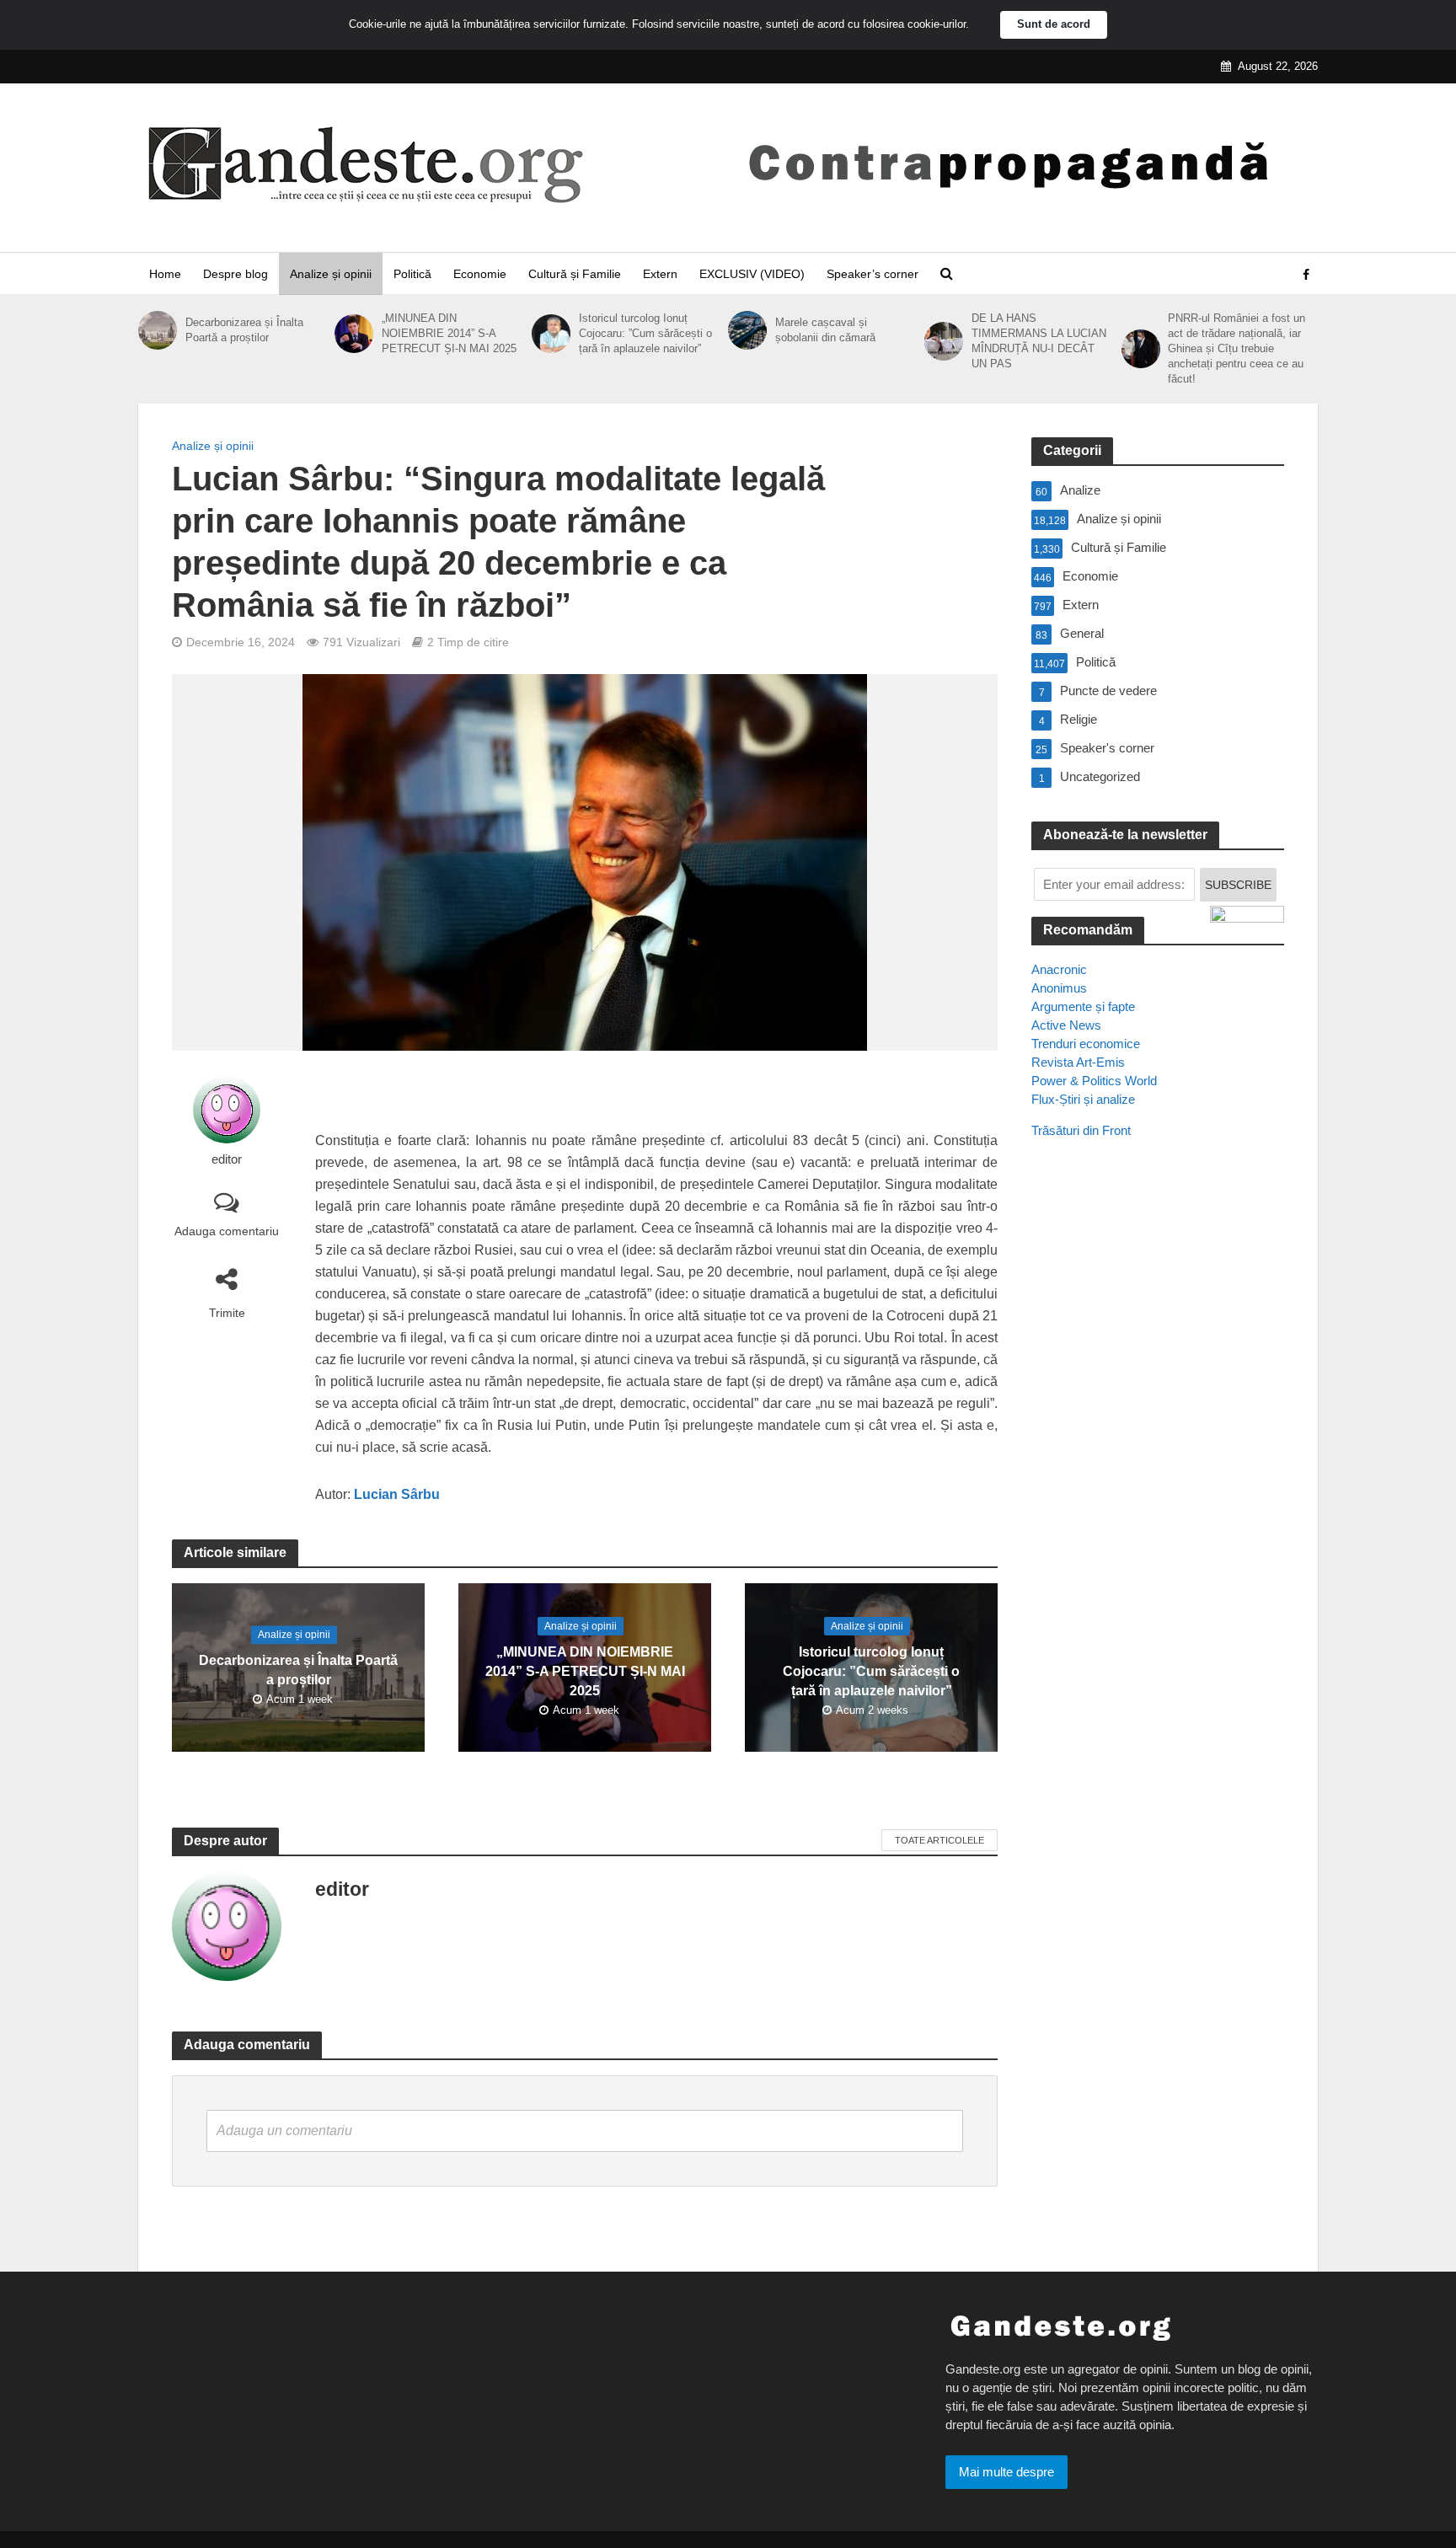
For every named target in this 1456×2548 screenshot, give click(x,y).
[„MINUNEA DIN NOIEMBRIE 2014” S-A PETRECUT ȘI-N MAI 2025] (354, 334)
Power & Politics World (1094, 1081)
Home (165, 274)
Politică (412, 274)
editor (227, 1159)
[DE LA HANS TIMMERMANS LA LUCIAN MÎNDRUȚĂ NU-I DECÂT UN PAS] (944, 341)
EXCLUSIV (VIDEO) (752, 274)
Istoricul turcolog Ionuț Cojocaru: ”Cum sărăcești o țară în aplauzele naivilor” (645, 333)
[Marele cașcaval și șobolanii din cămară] (747, 330)
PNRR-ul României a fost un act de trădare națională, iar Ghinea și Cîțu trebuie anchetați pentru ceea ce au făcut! (1237, 348)
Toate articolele (939, 1840)
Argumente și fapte (1083, 1006)
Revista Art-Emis (1078, 1062)
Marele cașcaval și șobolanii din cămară (825, 330)
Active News (1066, 1025)
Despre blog (236, 274)
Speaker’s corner (873, 274)
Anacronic (1059, 969)
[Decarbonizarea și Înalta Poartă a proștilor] (158, 330)
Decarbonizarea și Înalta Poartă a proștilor (244, 330)
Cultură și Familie (575, 274)
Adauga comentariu (227, 1231)
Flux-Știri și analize (1083, 1099)
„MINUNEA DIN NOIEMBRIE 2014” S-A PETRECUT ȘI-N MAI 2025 (449, 333)
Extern (660, 274)
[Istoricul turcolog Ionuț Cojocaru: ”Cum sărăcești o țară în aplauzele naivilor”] (551, 334)
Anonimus (1059, 988)
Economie (480, 274)
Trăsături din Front (1081, 1130)
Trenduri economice (1086, 1044)
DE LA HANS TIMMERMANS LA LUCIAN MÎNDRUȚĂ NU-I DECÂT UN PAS (1039, 341)
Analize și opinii (331, 274)
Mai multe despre (1006, 2472)
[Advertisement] (1158, 1459)
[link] (397, 1496)
